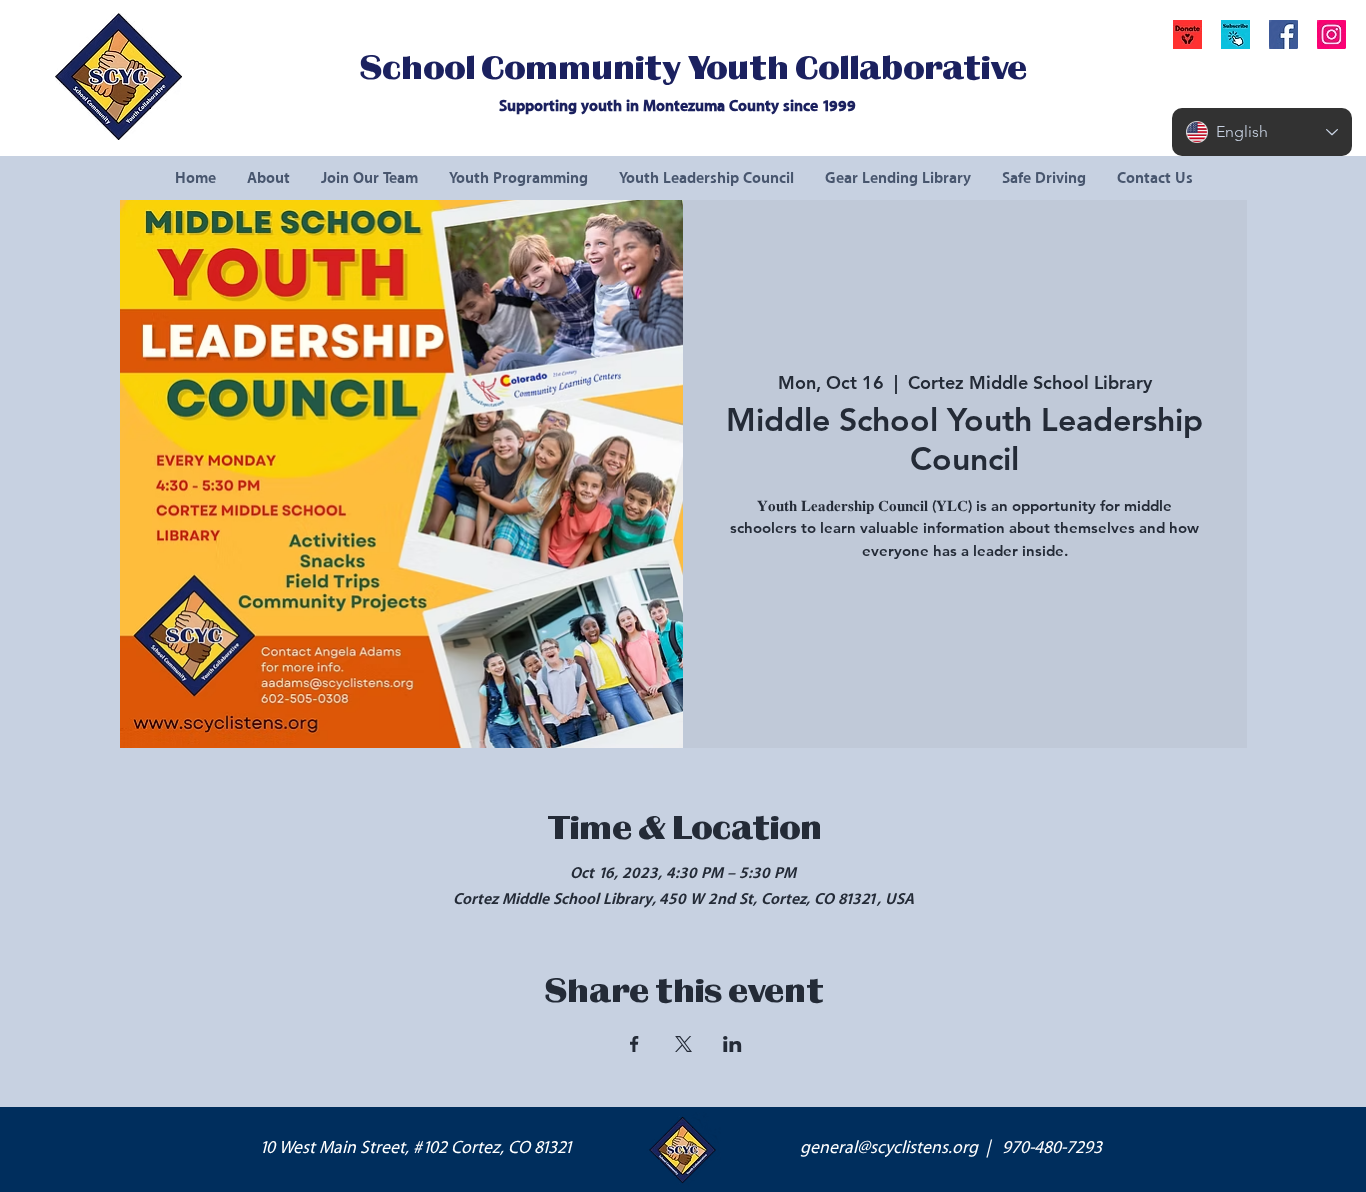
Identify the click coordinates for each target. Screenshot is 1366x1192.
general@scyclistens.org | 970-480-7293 (951, 1148)
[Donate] (1187, 34)
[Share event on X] (683, 1044)
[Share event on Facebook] (634, 1044)
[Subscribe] (1235, 34)
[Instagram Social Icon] (1331, 34)
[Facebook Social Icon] (1283, 34)
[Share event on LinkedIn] (732, 1044)
